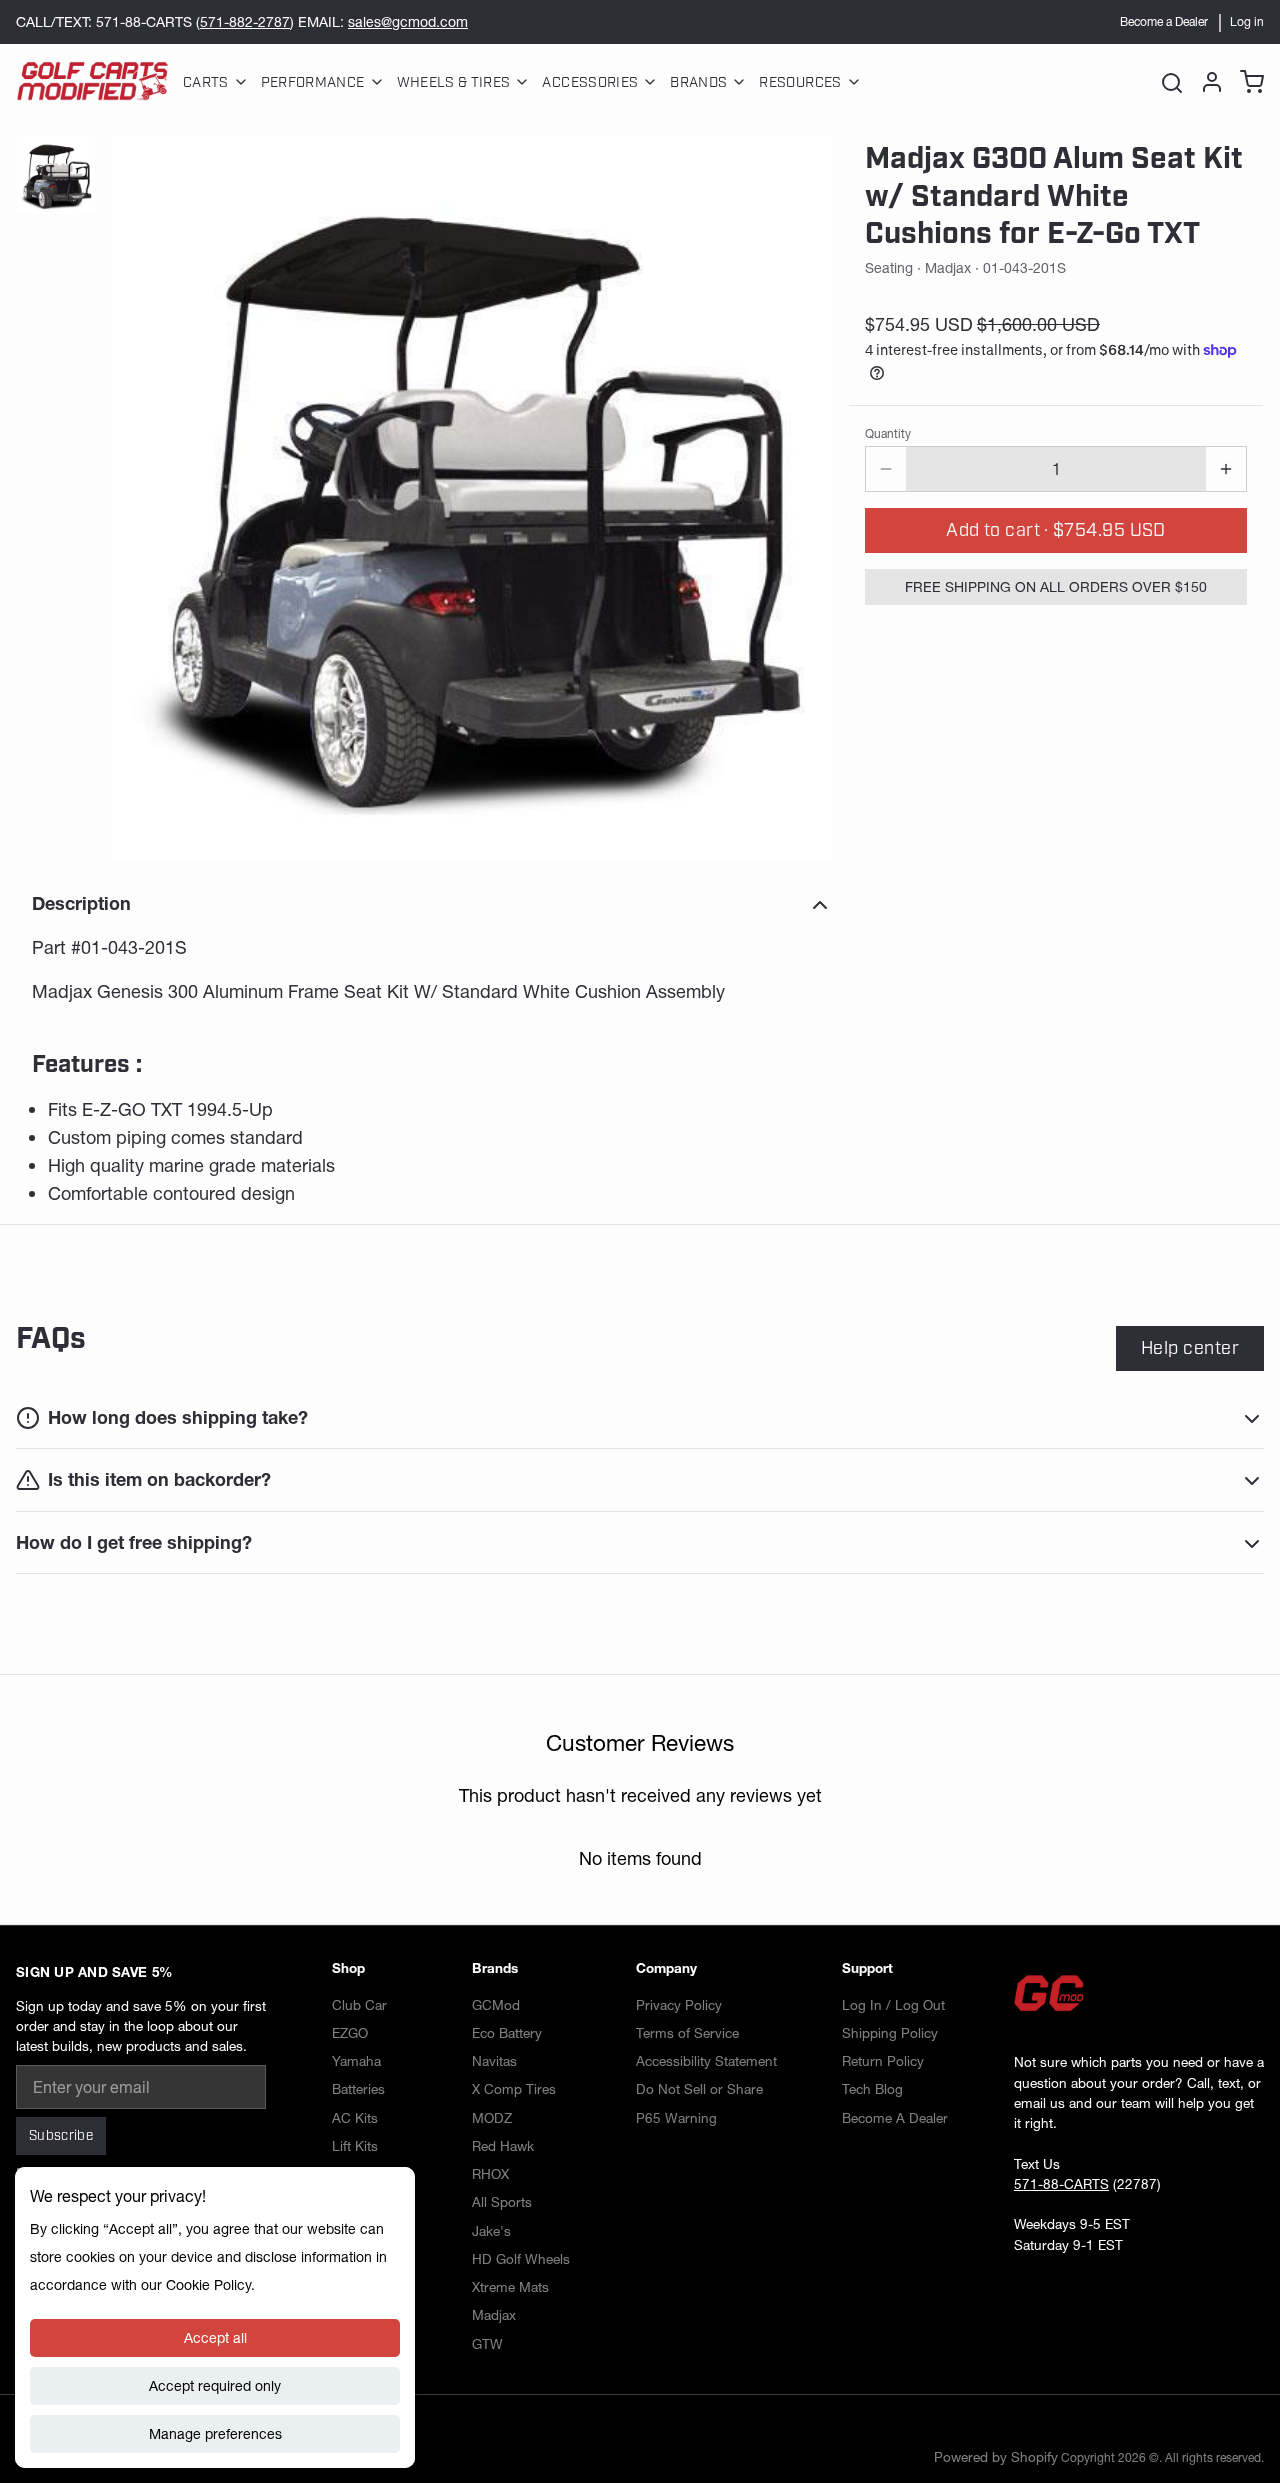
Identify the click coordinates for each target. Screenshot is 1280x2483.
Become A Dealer (895, 2118)
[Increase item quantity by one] (1226, 469)
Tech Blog (872, 2089)
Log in (1247, 21)
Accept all (215, 2338)
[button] (1056, 530)
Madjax (494, 2315)
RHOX (490, 2174)
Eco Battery (507, 2033)
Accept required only (215, 2386)
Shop (348, 1968)
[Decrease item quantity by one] (886, 469)
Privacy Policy (679, 2005)
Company (666, 1968)
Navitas (494, 2061)
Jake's (491, 2231)
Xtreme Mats (510, 2287)
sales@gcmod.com (408, 22)
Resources (800, 82)
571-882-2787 (245, 22)
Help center (1190, 1348)
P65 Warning (676, 2118)
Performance (313, 82)
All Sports (502, 2202)
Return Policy (883, 2061)
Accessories (590, 82)
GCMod (496, 2005)
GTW (487, 2344)
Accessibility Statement (706, 2061)
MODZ (492, 2118)
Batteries (358, 2089)
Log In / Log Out (893, 2005)
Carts (206, 82)
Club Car (359, 2005)
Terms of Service (687, 2033)
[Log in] (1208, 82)
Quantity (888, 433)
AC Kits (355, 2118)
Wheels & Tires (454, 82)
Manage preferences (215, 2434)
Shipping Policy (890, 2033)
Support (867, 1968)
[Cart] (1248, 82)
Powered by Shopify (996, 2457)
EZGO (350, 2033)
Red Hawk (503, 2146)
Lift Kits (355, 2146)
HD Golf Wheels (521, 2259)
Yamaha (356, 2061)
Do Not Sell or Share (699, 2089)
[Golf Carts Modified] (92, 82)
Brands (698, 82)
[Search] (1172, 82)
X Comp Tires (514, 2089)
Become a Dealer (1164, 21)
